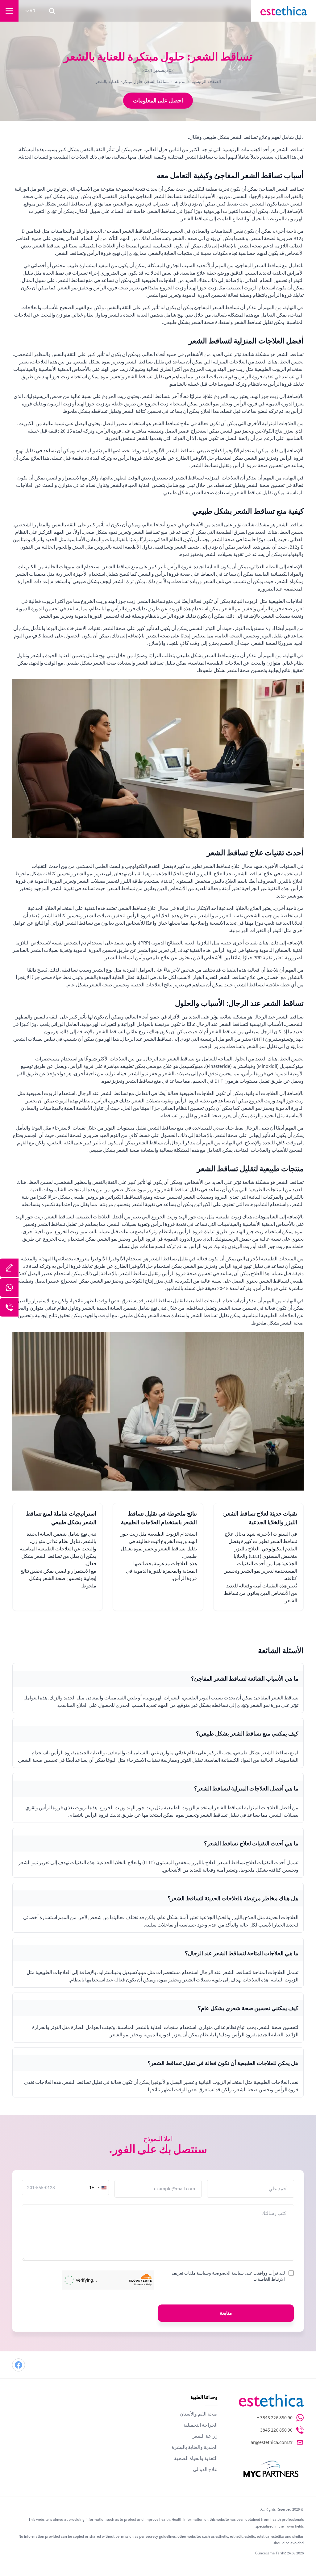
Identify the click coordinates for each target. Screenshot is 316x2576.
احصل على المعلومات (158, 101)
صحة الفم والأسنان (199, 2414)
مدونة (180, 81)
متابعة (226, 2313)
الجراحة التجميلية (200, 2425)
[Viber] (9, 1307)
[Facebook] (19, 2365)
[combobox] (99, 2188)
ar (32, 11)
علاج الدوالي (205, 2470)
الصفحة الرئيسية (206, 81)
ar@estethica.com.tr (272, 2442)
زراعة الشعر (205, 2436)
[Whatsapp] (9, 1288)
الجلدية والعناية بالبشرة (195, 2447)
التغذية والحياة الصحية (196, 2458)
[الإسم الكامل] (9, 1268)
